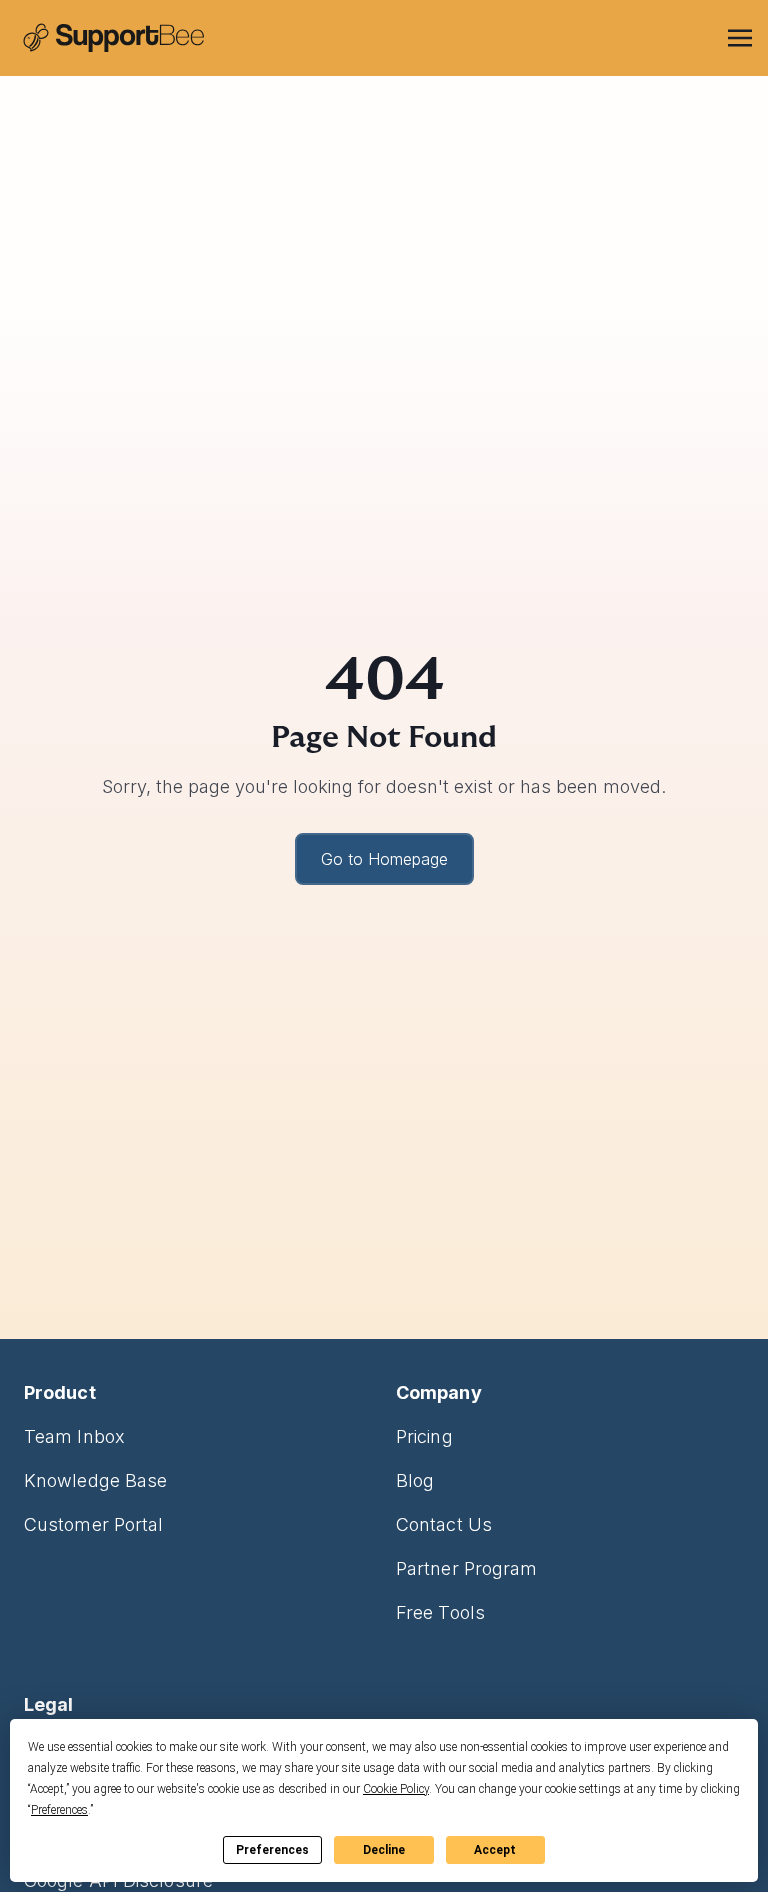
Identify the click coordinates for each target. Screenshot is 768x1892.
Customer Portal (93, 1524)
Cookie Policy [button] (396, 1789)
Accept (495, 1850)
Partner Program (466, 1568)
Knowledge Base (95, 1480)
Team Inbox (74, 1436)
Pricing (424, 1436)
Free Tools (440, 1612)
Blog (415, 1480)
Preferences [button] (59, 1810)
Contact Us (444, 1524)
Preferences (272, 1850)
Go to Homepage (384, 859)
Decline (384, 1850)
